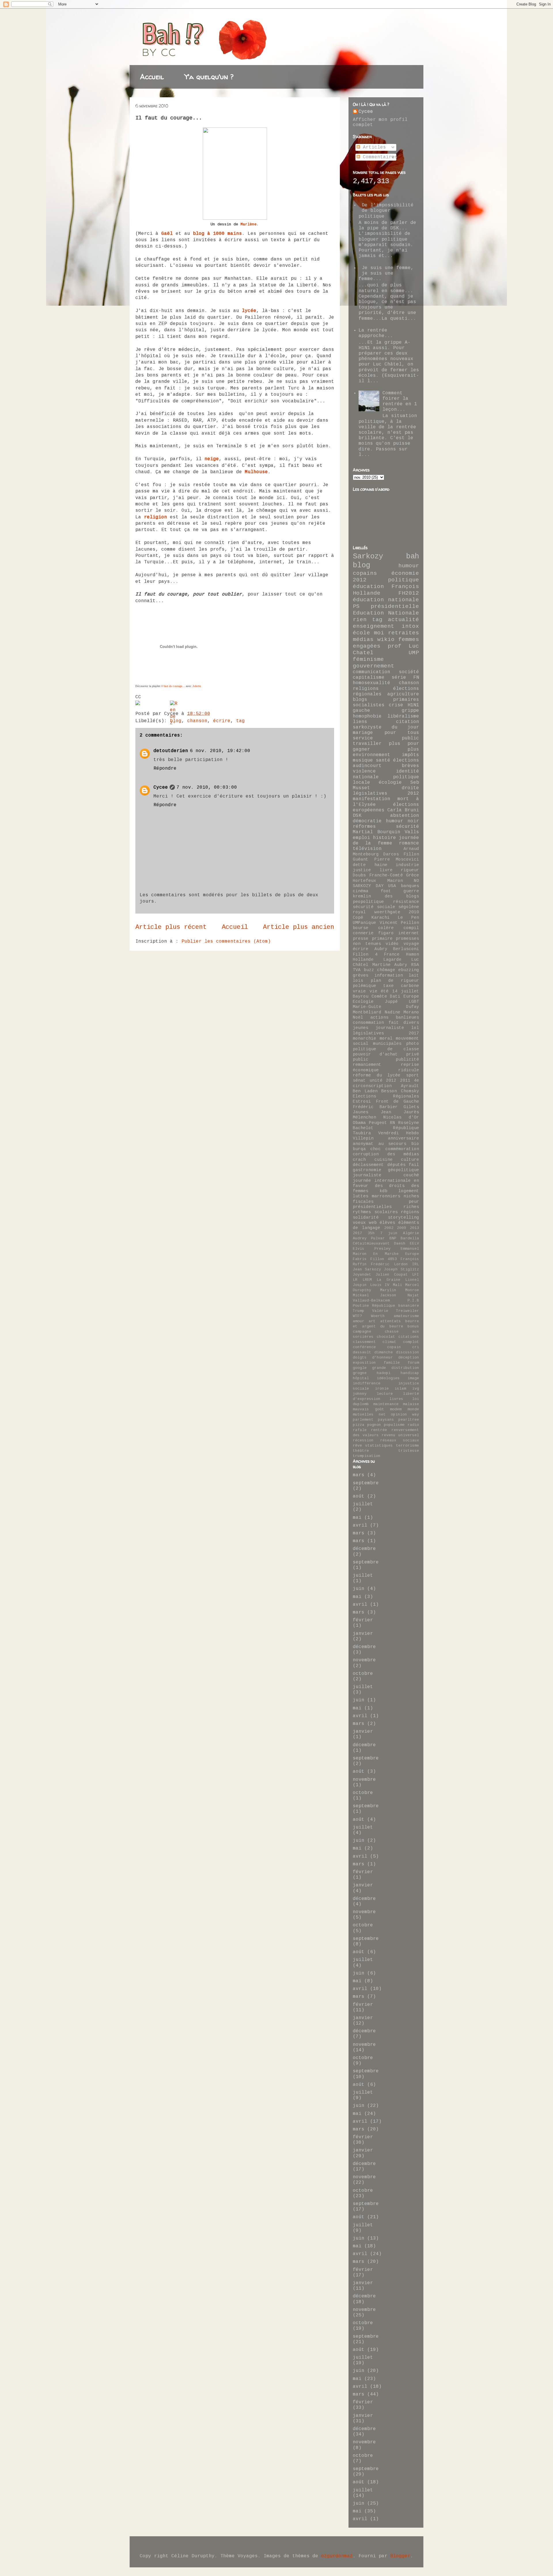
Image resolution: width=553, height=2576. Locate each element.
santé (383, 760)
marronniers (386, 1196)
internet (409, 933)
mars (359, 1475)
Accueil (152, 77)
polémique (364, 986)
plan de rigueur (395, 981)
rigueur (410, 870)
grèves (361, 975)
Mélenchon (364, 1117)
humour (409, 566)
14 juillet (406, 991)
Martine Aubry (390, 965)
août (359, 1496)
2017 (357, 1233)
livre (386, 870)
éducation (368, 587)
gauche (361, 711)
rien (360, 620)
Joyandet (362, 1275)
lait (414, 975)
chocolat (386, 1337)
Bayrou (361, 996)
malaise (411, 1404)
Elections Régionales (386, 1096)
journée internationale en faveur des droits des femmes (386, 1186)
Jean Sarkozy (367, 1269)
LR (355, 1280)
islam (400, 1389)
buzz (369, 970)
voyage (411, 944)
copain (394, 1347)
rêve (357, 1446)
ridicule (409, 1070)
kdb (383, 1191)
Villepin (363, 1138)
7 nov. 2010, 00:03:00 (207, 787)
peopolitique (368, 902)
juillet (363, 1504)
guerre (411, 891)
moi (379, 633)
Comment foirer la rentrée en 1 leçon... (400, 402)
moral (386, 1038)
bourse (361, 928)
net (382, 1414)
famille (392, 1363)
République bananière (396, 1306)
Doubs (359, 875)
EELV (414, 1244)
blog (361, 565)
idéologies (388, 1378)
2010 (414, 912)
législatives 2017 (386, 1033)
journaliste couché (386, 1175)
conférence (364, 1347)
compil (411, 928)
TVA (357, 970)
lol (415, 1028)
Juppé (391, 1002)
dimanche (384, 1352)
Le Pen (408, 918)
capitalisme (369, 678)
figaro (386, 933)
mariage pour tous (386, 733)
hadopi (384, 1373)
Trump (359, 1311)
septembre (366, 1483)
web (373, 1223)
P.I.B (413, 1301)
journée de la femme (386, 841)
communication (372, 672)
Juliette (197, 686)
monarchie (364, 1038)
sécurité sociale (374, 907)
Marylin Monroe (400, 1290)
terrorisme (408, 1446)
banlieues (407, 1017)
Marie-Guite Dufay (386, 1007)
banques (410, 886)
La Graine (389, 1280)
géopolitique (404, 1170)
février (363, 1620)
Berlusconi (406, 949)
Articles (373, 147)
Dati (395, 996)
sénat (359, 1080)
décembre (364, 1549)
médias (363, 640)
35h (371, 1233)
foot (386, 891)
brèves (410, 766)
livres (396, 1399)
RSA (415, 965)
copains (365, 573)
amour (359, 1321)
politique (404, 580)
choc (376, 1149)
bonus (413, 1326)
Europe (412, 1254)
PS (356, 606)
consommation (368, 1023)
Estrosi (362, 1101)
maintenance (386, 1404)
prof (395, 646)
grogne (360, 1373)
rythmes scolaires (375, 1212)
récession (363, 1440)
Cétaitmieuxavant (371, 1244)
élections (406, 760)
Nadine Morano (402, 1012)
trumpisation (367, 1456)
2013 (414, 1228)
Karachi (381, 918)
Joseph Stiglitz (402, 1269)
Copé (358, 918)
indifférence (367, 1383)
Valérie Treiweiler (396, 1311)
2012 (360, 580)
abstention (405, 816)
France (392, 954)
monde (413, 1409)
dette (359, 865)
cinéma (361, 891)
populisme (394, 1425)
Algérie (411, 1233)
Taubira (362, 1133)
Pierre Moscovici (397, 859)
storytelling (404, 1217)
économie (405, 573)
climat (389, 1342)
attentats (391, 1321)
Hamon (413, 954)
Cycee (161, 787)
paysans (386, 1420)
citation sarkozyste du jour (386, 725)
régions (410, 1212)
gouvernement (374, 666)
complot (411, 1342)
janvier (363, 1634)
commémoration (402, 1149)
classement (364, 1342)
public (361, 1059)
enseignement (374, 626)
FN (416, 678)
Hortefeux (364, 881)
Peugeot (378, 1123)
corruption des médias (386, 1154)
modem (396, 1409)
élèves (387, 1223)
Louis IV (380, 1285)
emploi (361, 838)
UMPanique (364, 923)
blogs (360, 700)
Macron (395, 881)
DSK (357, 816)
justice (362, 870)
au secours (393, 1144)
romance (409, 843)
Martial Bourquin (377, 832)
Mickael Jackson (375, 1295)
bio (415, 1144)
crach (359, 1160)
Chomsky (410, 1091)
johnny (360, 1394)
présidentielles (372, 1207)
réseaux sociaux (400, 1440)
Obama (359, 1123)
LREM (367, 1280)
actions (379, 1017)
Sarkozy (368, 557)
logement (409, 1191)
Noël (358, 1017)
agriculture (403, 694)
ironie (382, 1389)
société (409, 672)
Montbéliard (367, 1012)
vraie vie (365, 991)
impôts (410, 755)
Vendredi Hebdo (399, 1133)
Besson (389, 1091)
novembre (364, 1660)
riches (411, 1207)
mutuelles (363, 1414)
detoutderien (171, 751)
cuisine (383, 1160)
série (399, 678)
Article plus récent (171, 927)
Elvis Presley (372, 1249)
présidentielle (395, 606)
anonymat (363, 1144)
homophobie (367, 716)
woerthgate (387, 912)
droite (410, 788)
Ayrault (410, 1086)
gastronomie (367, 1170)
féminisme (368, 659)
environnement (372, 755)
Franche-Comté (386, 875)
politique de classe (386, 1049)
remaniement (367, 1065)
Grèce (413, 875)
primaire (382, 939)
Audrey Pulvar (369, 1238)
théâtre (361, 1451)
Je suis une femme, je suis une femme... (386, 273)
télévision (367, 849)
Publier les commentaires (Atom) (226, 941)
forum (413, 1363)
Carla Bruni (403, 810)
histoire (385, 838)
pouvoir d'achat (375, 1054)
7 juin (389, 1233)
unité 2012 (383, 1080)
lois (358, 981)
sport (413, 1075)
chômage (386, 970)
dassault (362, 1352)
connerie (363, 933)
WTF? (357, 1316)
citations (409, 1337)
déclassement (368, 1165)
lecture (385, 1394)
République (406, 1128)
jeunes (361, 1028)
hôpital (361, 1378)
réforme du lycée (377, 1075)
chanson (197, 721)
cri (416, 1347)
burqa (359, 1149)
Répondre (165, 768)
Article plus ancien (299, 927)
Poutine (361, 1306)
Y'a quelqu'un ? (209, 77)
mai (357, 1518)
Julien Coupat (392, 1275)
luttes (361, 1196)
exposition (364, 1363)
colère (386, 928)
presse (361, 939)
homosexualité (372, 683)
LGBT (414, 1002)
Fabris (360, 1259)
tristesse (409, 1451)
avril (360, 1525)
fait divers (404, 1023)
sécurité (408, 827)
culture (410, 1160)
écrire (222, 721)
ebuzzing (409, 970)
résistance (406, 902)
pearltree (409, 1420)
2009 (402, 1228)
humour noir (403, 821)
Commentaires (379, 157)
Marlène (249, 224)
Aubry (381, 949)
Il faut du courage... (173, 686)
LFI (416, 1275)
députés (396, 1165)
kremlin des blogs (386, 896)
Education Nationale (386, 613)
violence (364, 771)
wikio (386, 640)
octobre (363, 1674)
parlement (363, 1420)
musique (363, 760)
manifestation (372, 799)
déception (409, 1358)
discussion (408, 1352)
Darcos (391, 854)
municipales (387, 1044)
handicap (410, 1373)
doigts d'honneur (373, 1358)
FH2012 (409, 593)
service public (386, 738)
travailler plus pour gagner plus (386, 746)
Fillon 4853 (384, 1259)
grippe (410, 711)
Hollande (363, 960)
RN (393, 1123)
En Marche (386, 1254)
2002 (389, 1228)
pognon (374, 1425)
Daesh (400, 1244)
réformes (364, 827)
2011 (405, 1080)
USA (392, 886)
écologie (390, 783)
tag (240, 721)
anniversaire (404, 1138)
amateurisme (406, 1316)
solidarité (366, 1217)
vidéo (392, 944)
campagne (362, 1332)
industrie (407, 865)
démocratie (367, 821)
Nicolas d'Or (401, 1117)
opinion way (405, 1414)
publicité (407, 1059)
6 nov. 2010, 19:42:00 (220, 751)
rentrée (379, 1430)
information (389, 975)
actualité (404, 620)
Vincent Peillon (399, 923)
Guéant (361, 859)
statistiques (379, 1446)
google (360, 1368)
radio (413, 1425)
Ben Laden (365, 1091)
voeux (359, 1223)
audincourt (367, 766)
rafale (360, 1430)
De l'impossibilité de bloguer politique (386, 211)
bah (413, 557)
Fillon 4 (365, 954)
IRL (416, 1264)
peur (414, 1202)
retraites (404, 633)
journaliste (390, 1028)
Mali (397, 1285)
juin (359, 1589)
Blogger (400, 2556)
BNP (393, 1238)
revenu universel (400, 1435)
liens (360, 722)
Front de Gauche (397, 1101)
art (372, 1321)
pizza (359, 1425)
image (413, 1378)
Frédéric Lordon (389, 1264)
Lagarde (392, 960)
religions (366, 689)
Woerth (378, 1316)
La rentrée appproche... (376, 333)
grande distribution (396, 1368)
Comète (379, 996)
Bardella (410, 1238)
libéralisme (403, 716)
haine (381, 865)
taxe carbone (401, 986)
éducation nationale (386, 600)
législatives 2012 (386, 794)
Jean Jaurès (400, 1112)
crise (396, 705)
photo (413, 1044)
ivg (416, 1389)
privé (413, 1054)
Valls (412, 832)
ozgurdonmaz (337, 2556)
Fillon (411, 854)
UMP (414, 653)
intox (410, 626)
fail (414, 1165)
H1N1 (413, 705)
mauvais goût (369, 1409)
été (385, 991)
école (361, 633)
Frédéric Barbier (375, 1107)
